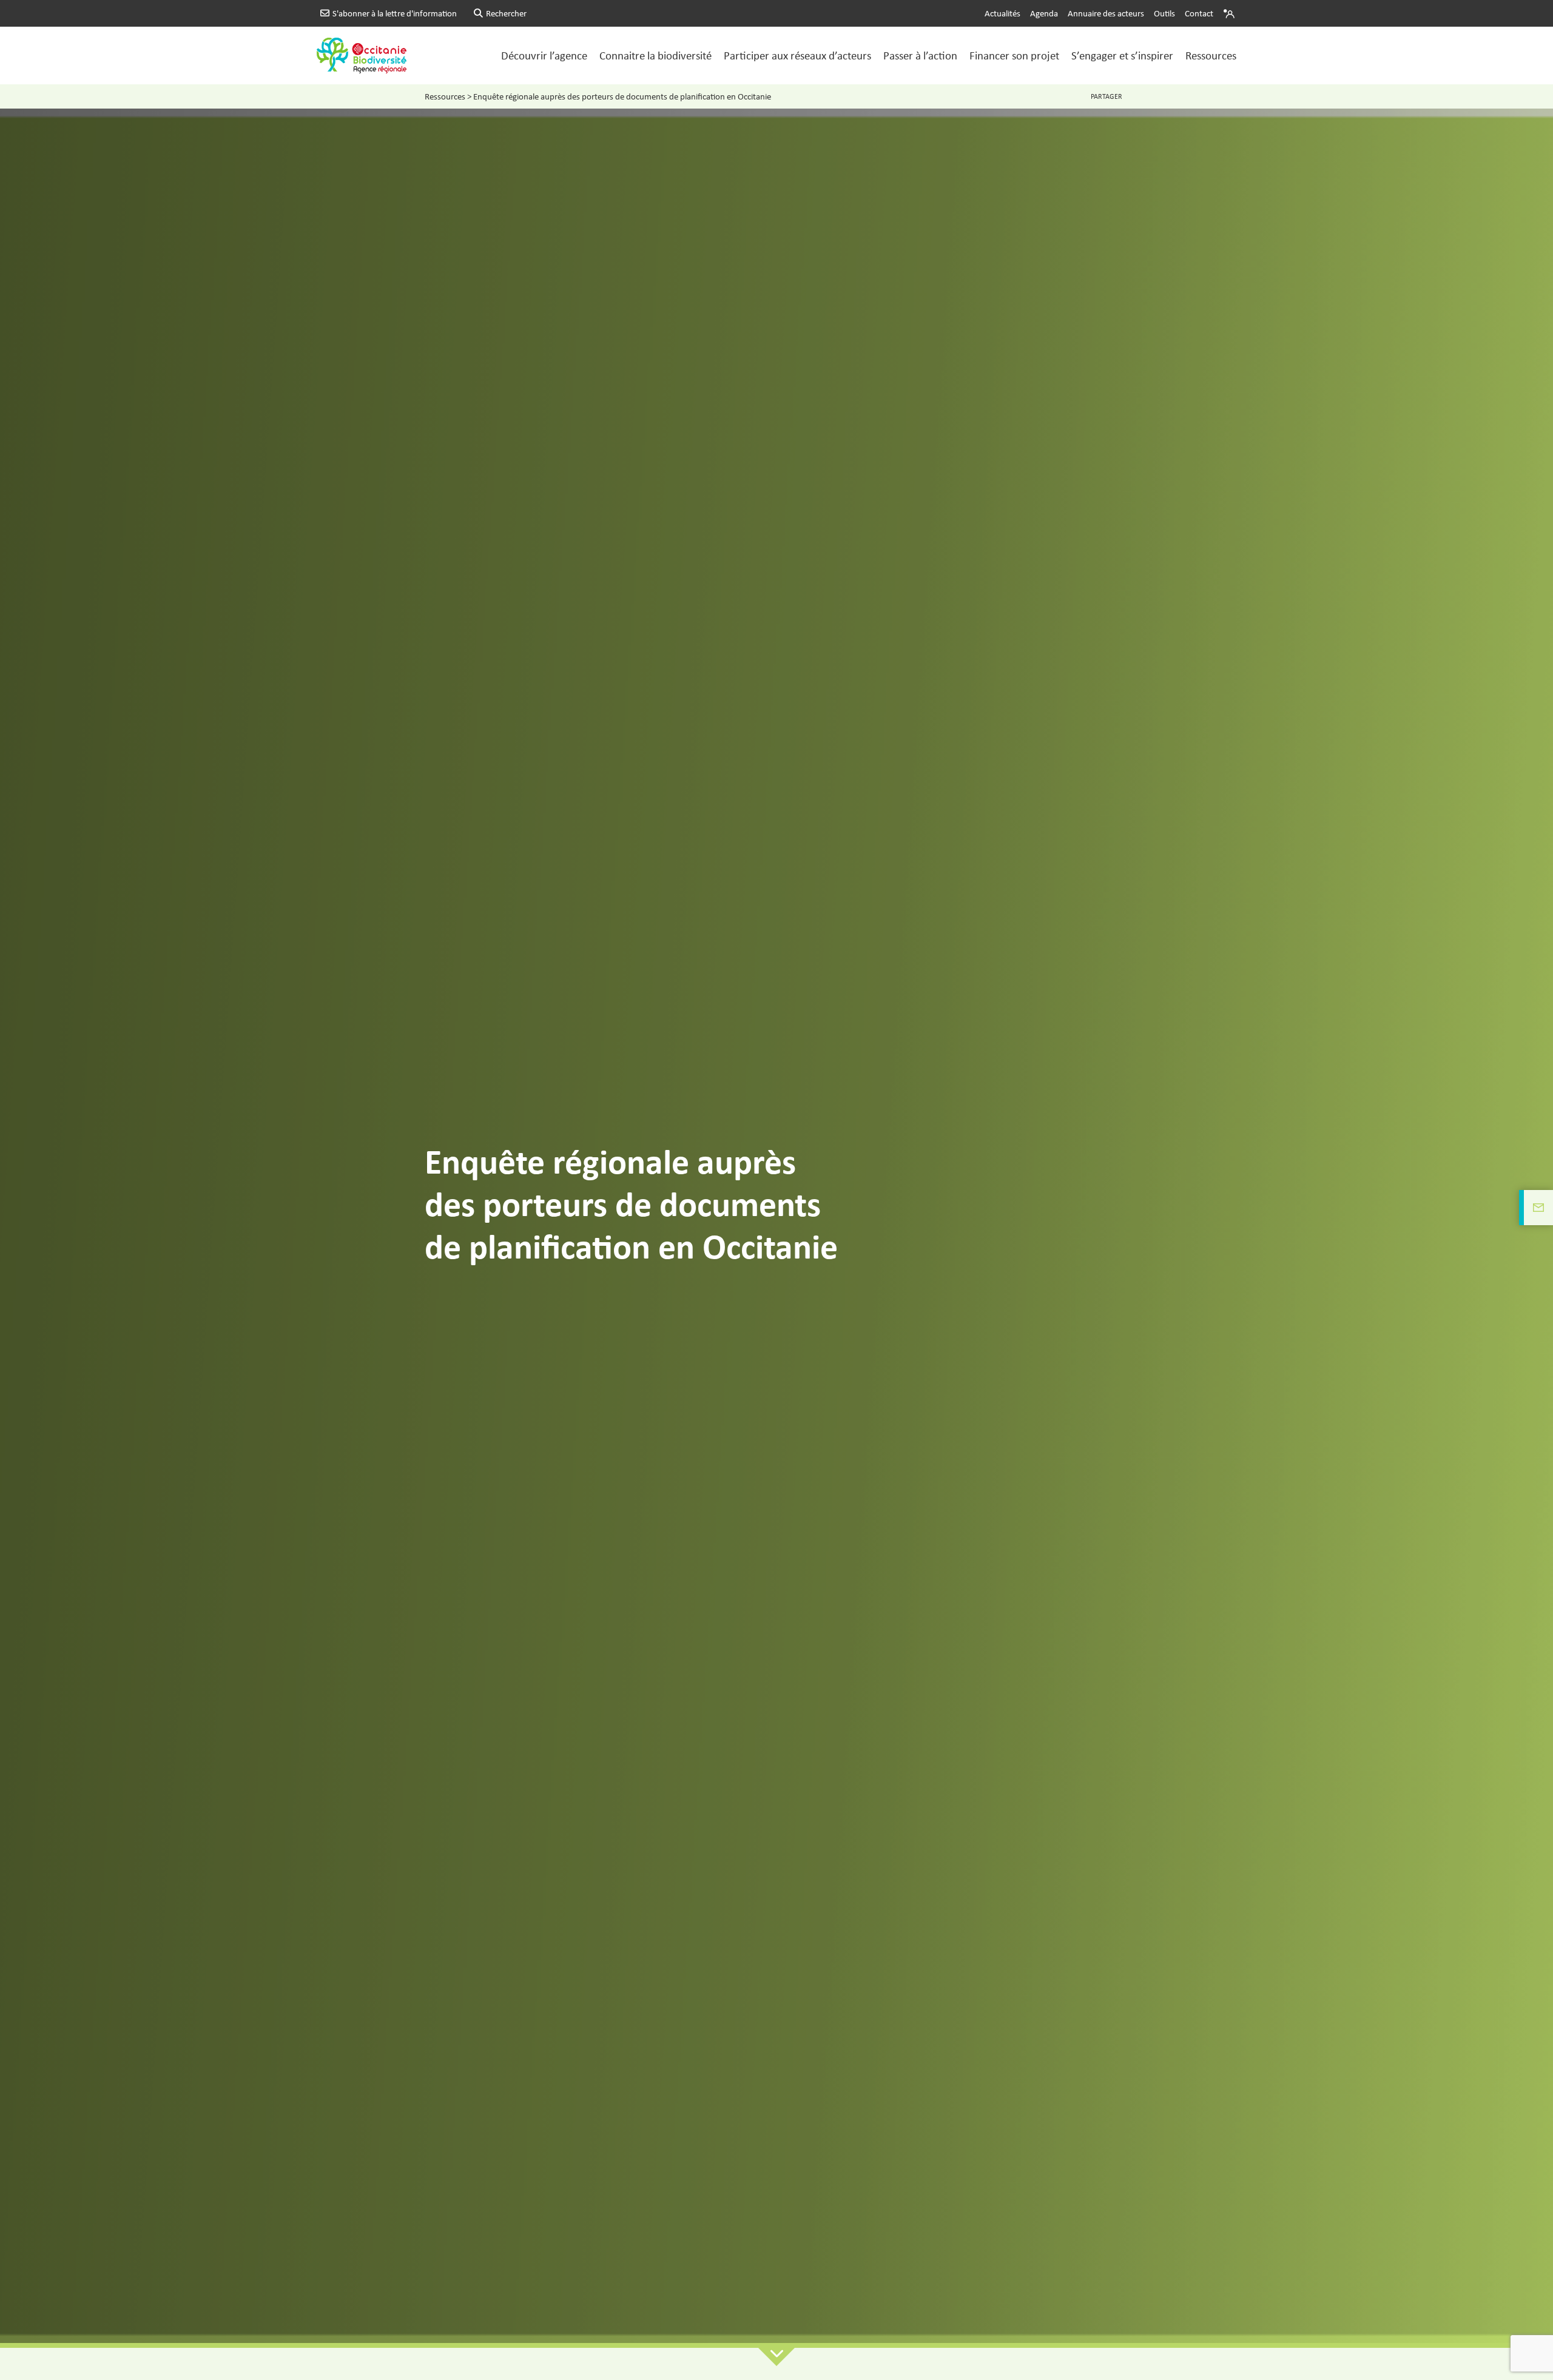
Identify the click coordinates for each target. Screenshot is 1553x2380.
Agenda (1044, 13)
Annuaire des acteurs (1106, 13)
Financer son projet (1014, 55)
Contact (1199, 13)
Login (1230, 13)
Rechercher (506, 13)
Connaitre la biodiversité (655, 55)
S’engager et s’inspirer (1122, 55)
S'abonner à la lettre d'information (395, 13)
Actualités (1002, 13)
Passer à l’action (920, 55)
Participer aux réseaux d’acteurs (797, 55)
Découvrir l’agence (544, 55)
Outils (1164, 13)
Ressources (1211, 55)
